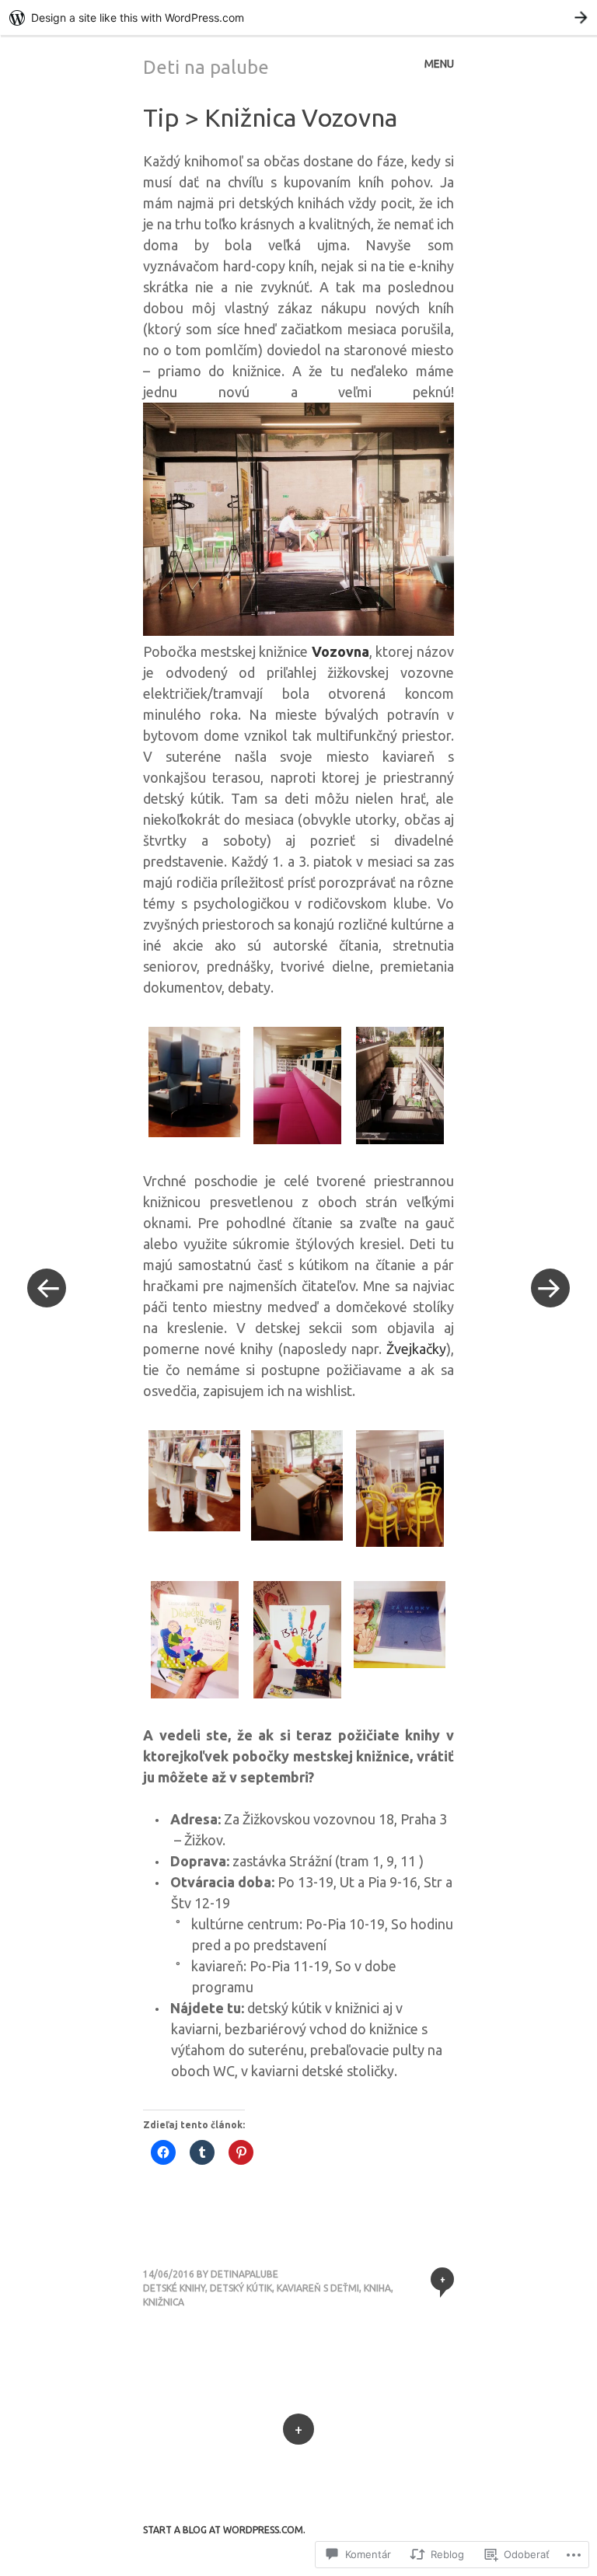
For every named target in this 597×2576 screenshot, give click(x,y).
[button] (194, 1085)
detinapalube (244, 2274)
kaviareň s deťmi (318, 2288)
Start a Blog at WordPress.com (223, 2530)
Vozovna (340, 651)
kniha (377, 2288)
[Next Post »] (550, 1288)
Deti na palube (206, 67)
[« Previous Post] (47, 1288)
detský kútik (241, 2288)
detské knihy (174, 2288)
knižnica (164, 2302)
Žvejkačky (416, 1349)
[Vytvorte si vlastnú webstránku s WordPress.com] (298, 17)
